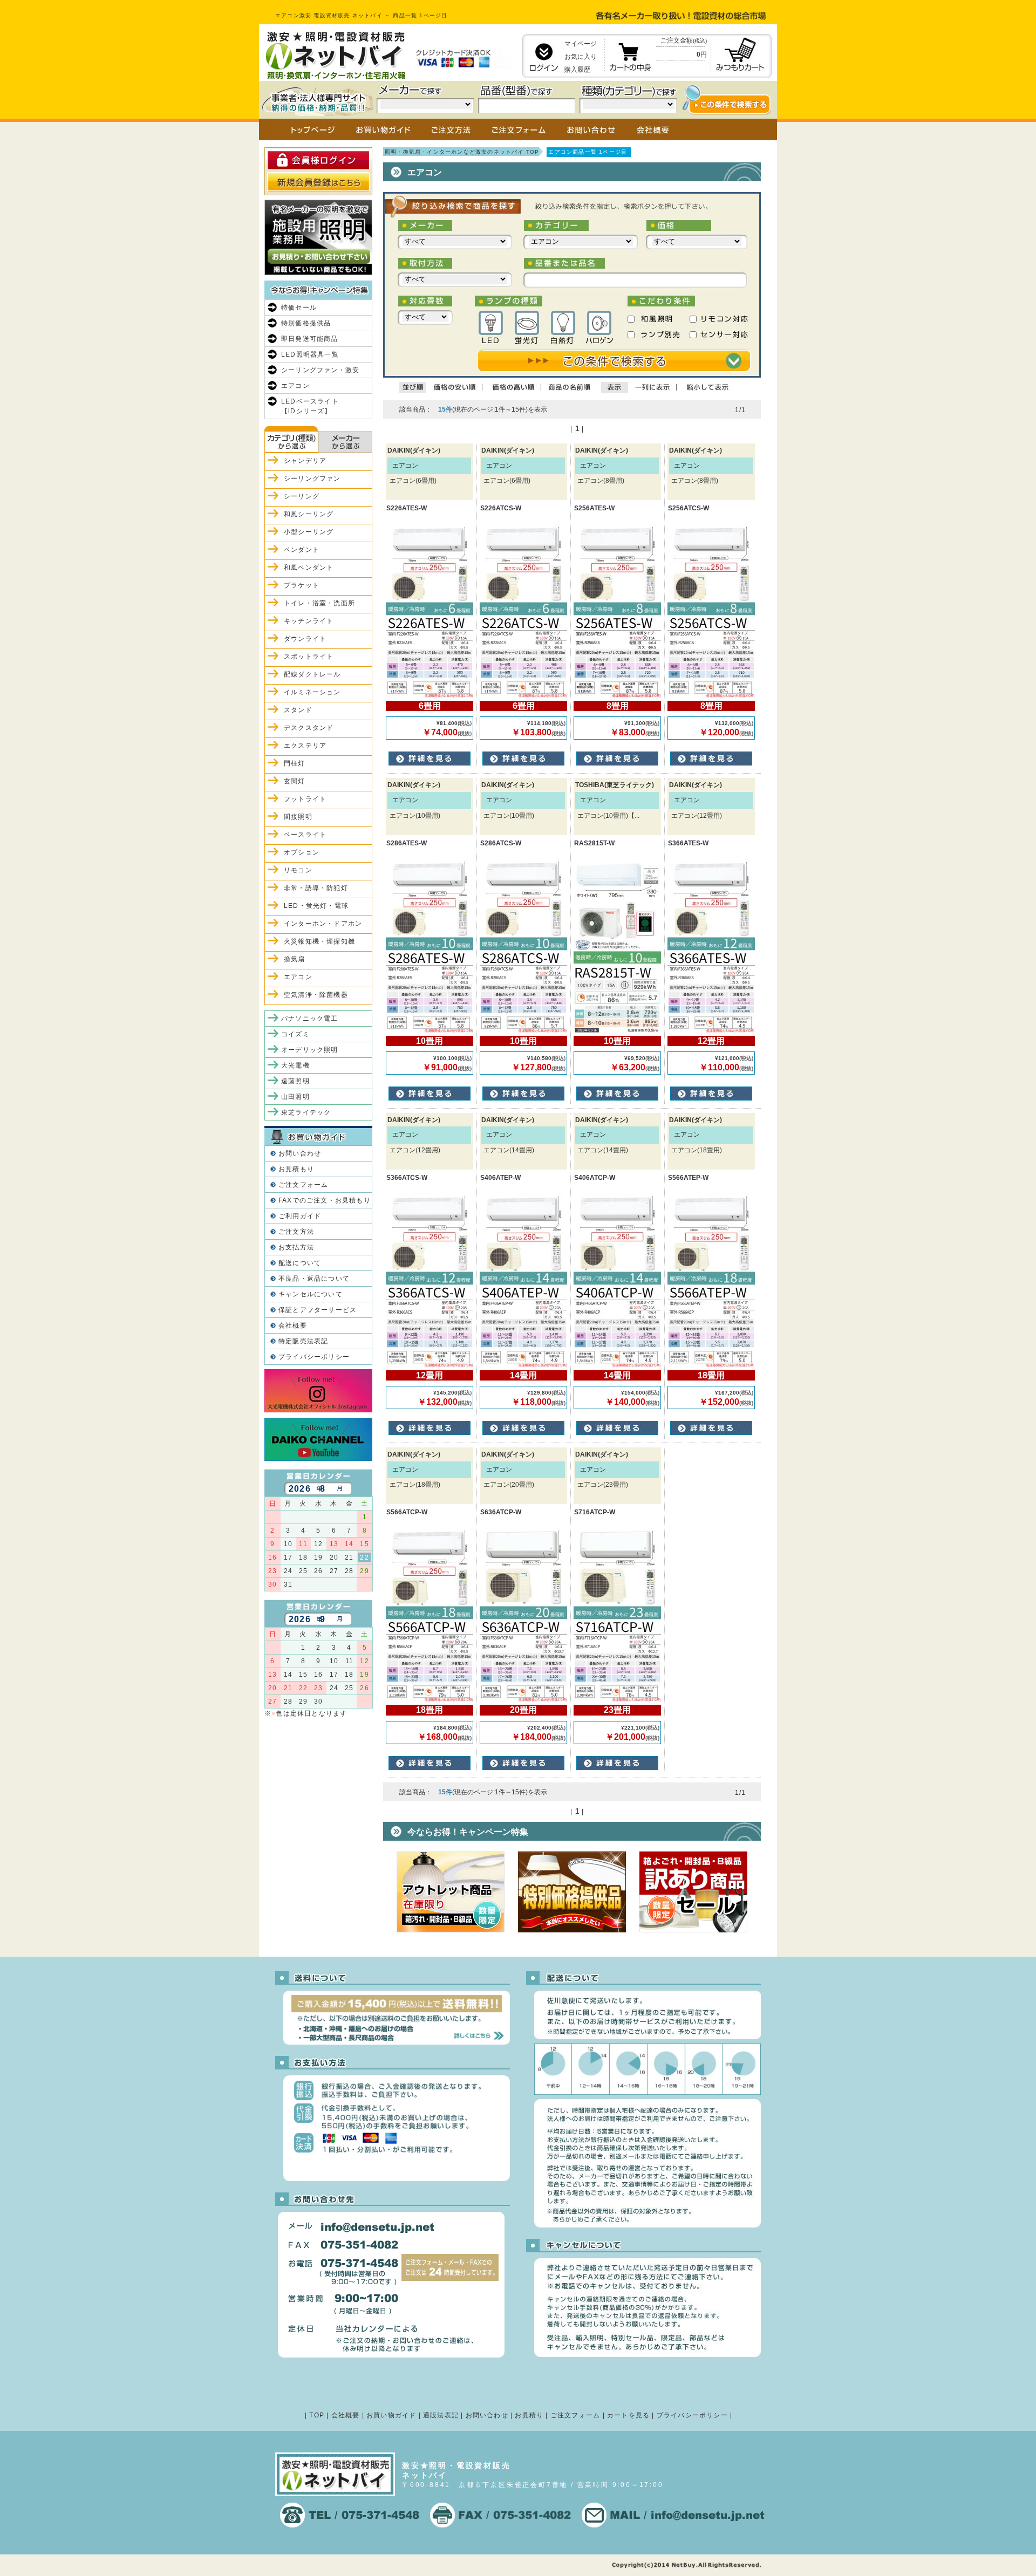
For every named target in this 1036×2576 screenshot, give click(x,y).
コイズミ (295, 1034)
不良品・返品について (314, 1279)
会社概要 (293, 1325)
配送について (300, 1263)
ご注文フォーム (303, 1185)
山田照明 (295, 1097)
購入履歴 (577, 70)
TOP (317, 2415)
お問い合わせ (300, 1153)
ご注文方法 (296, 1232)
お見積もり (296, 1169)
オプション (302, 852)
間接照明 (298, 817)
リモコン (298, 870)
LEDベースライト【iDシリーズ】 (310, 406)
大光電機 (295, 1065)
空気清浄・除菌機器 (316, 995)
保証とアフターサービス (318, 1310)
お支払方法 (296, 1247)
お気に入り (581, 57)
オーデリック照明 (310, 1050)
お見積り (529, 2415)
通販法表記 (441, 2415)
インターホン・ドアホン (323, 924)
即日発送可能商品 (310, 339)
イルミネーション (312, 692)
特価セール (299, 308)
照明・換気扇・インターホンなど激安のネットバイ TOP (462, 152)
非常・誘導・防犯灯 (316, 888)
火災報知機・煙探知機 (319, 941)
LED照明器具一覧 (310, 354)
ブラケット (302, 585)
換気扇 (295, 959)
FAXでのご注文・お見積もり (325, 1200)
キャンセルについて (311, 1294)
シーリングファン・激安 (320, 370)
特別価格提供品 (306, 323)
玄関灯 (295, 781)
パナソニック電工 (310, 1019)
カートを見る (628, 2415)
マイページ (581, 44)
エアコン (295, 386)
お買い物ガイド (391, 2415)
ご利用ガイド (300, 1216)
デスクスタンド (309, 728)
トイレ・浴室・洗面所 (319, 603)
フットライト (305, 799)
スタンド (298, 710)
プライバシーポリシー (314, 1357)
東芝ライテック (306, 1112)
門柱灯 (295, 763)
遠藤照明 (295, 1081)
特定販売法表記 (303, 1341)
